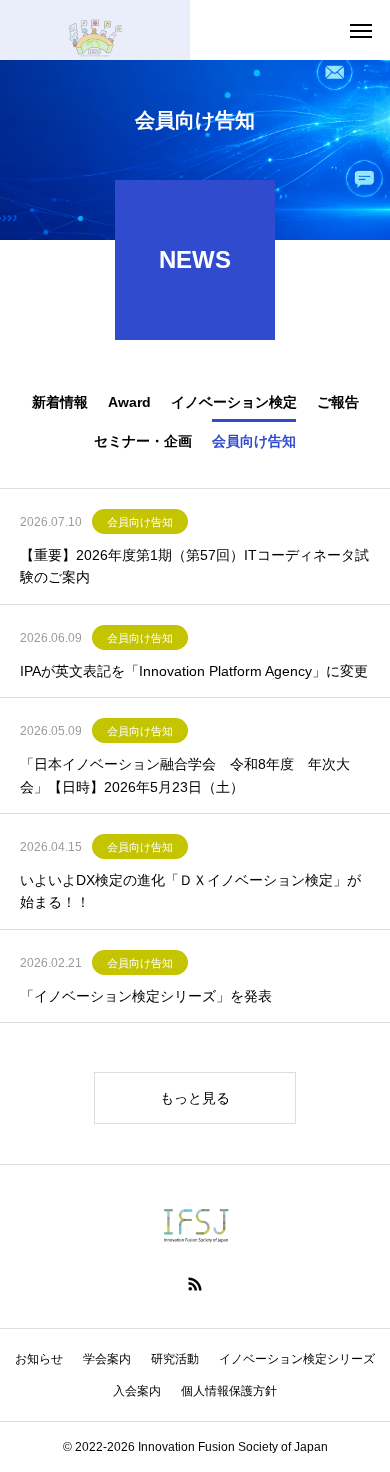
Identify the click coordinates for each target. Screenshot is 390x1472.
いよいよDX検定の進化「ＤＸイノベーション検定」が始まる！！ (190, 891)
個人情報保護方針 (229, 1391)
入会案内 (137, 1391)
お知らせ (39, 1359)
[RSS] (195, 1284)
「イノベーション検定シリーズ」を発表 (146, 996)
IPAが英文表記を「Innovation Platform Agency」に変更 (194, 671)
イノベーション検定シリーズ (297, 1359)
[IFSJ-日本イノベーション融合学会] (95, 30)
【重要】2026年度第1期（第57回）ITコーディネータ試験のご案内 (194, 566)
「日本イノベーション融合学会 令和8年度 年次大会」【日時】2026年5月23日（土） (185, 775)
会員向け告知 (140, 522)
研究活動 (175, 1359)
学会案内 (107, 1359)
